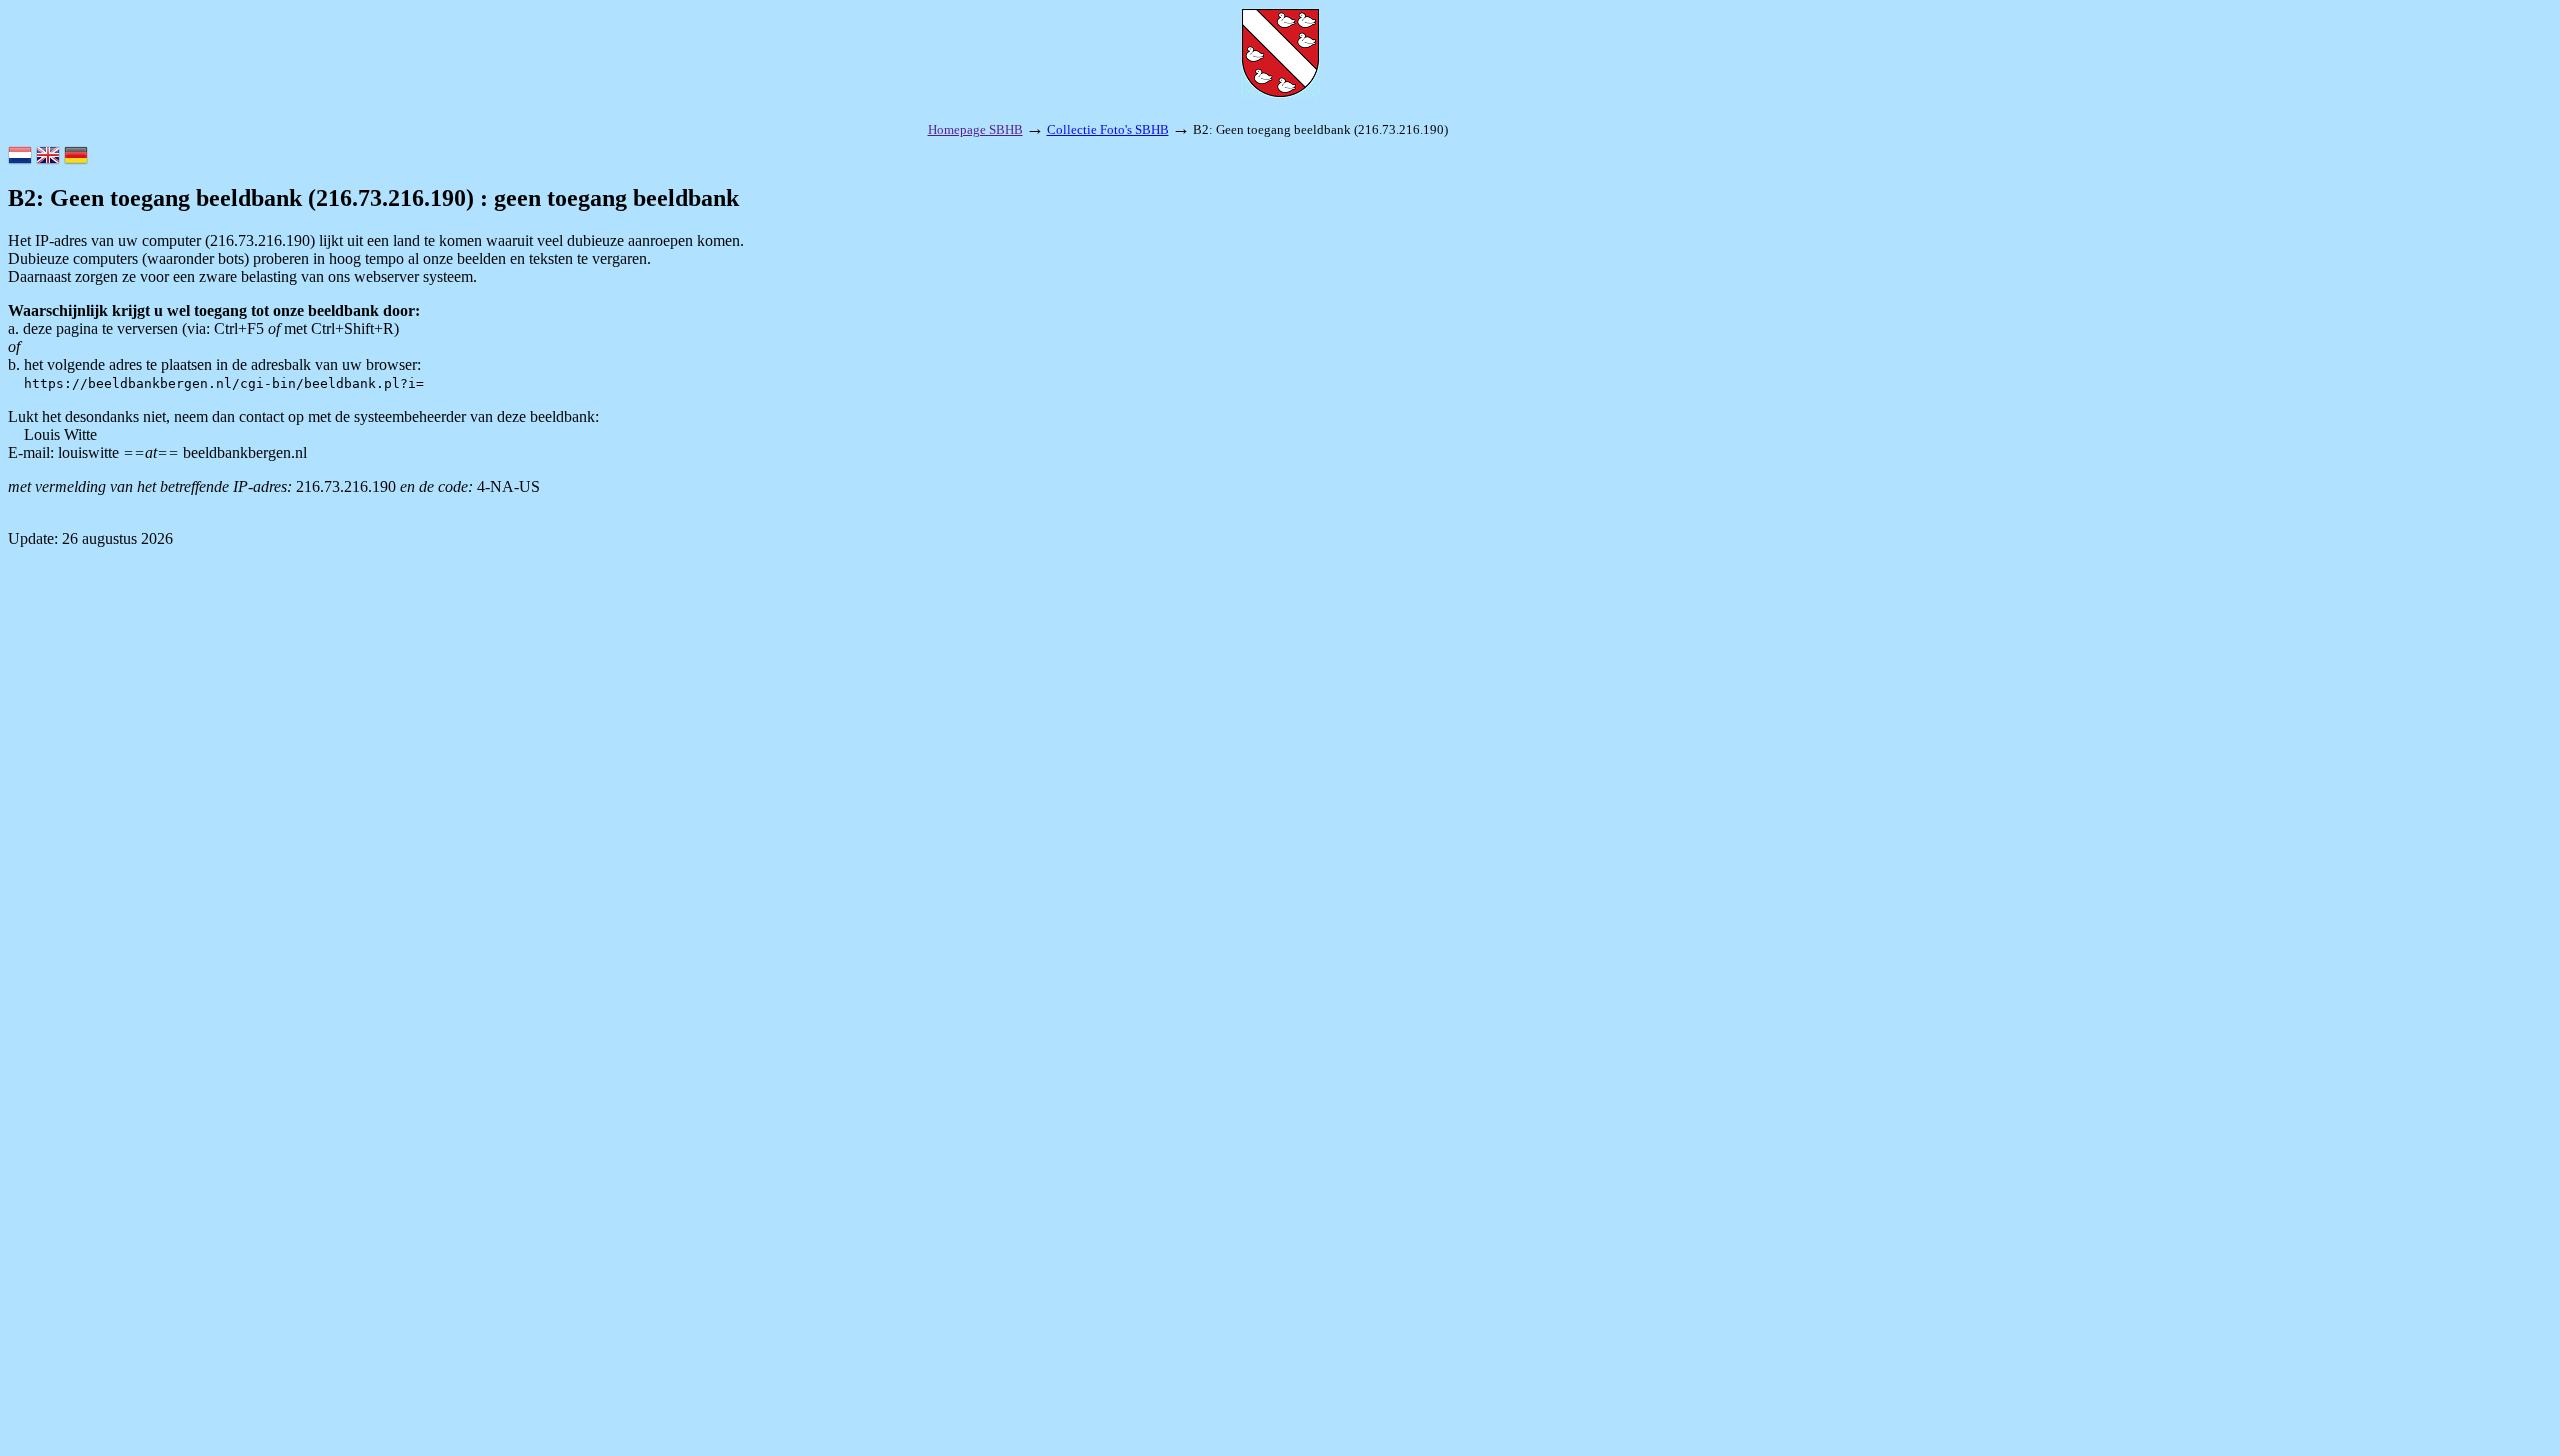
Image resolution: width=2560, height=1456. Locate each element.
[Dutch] (20, 157)
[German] (76, 157)
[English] (48, 157)
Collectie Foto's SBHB (1108, 129)
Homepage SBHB (975, 129)
